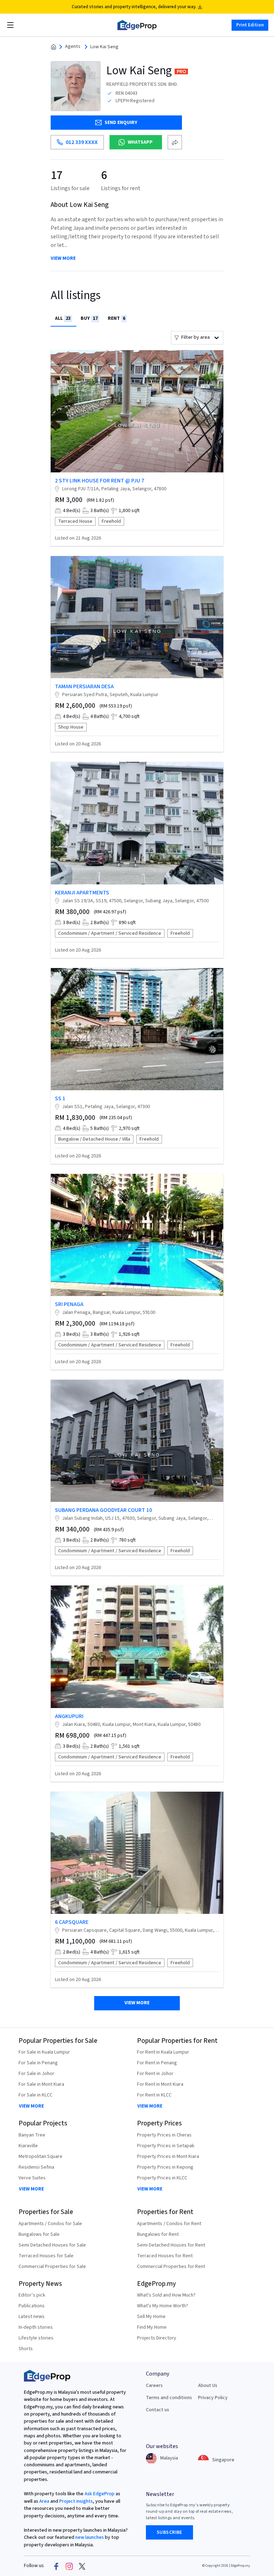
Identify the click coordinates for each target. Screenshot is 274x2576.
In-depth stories (36, 2327)
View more (137, 2003)
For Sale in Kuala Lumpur (44, 2052)
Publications (32, 2306)
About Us (208, 2386)
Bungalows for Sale (39, 2234)
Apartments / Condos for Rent (169, 2224)
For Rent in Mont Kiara (160, 2084)
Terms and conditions (169, 2398)
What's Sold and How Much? (166, 2295)
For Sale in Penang (38, 2063)
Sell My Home (151, 2317)
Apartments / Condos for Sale (50, 2224)
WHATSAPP (140, 142)
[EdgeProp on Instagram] (69, 2566)
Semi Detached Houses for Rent (171, 2245)
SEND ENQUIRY (121, 123)
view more (63, 259)
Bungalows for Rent (158, 2234)
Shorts (26, 2349)
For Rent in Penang (157, 2063)
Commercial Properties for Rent (171, 2267)
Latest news (32, 2317)
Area (44, 2501)
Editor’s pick (32, 2295)
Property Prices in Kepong (165, 2167)
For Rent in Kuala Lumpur (163, 2052)
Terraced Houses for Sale (46, 2256)
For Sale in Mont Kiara (41, 2084)
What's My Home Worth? (163, 2306)
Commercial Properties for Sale (52, 2267)
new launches (90, 2537)
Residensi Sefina (36, 2167)
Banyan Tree (32, 2135)
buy (89, 318)
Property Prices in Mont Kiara (168, 2156)
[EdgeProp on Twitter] (82, 2566)
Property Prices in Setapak (166, 2146)
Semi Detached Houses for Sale (52, 2245)
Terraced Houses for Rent (165, 2256)
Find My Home (152, 2327)
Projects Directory (157, 2338)
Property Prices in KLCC (162, 2178)
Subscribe (169, 2532)
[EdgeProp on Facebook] (56, 2566)
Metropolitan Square (40, 2156)
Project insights (75, 2501)
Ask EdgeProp (100, 2494)
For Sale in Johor (36, 2074)
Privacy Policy (213, 2398)
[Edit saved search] (175, 142)
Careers (154, 2386)
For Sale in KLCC (35, 2095)
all (63, 318)
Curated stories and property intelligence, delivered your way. (134, 7)
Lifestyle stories (36, 2338)
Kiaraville (28, 2146)
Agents (73, 47)
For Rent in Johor (155, 2074)
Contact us (158, 2410)
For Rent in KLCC (154, 2095)
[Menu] (10, 25)
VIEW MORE (31, 2106)
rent (116, 318)
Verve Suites (32, 2178)
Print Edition (250, 25)
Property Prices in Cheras (164, 2135)
